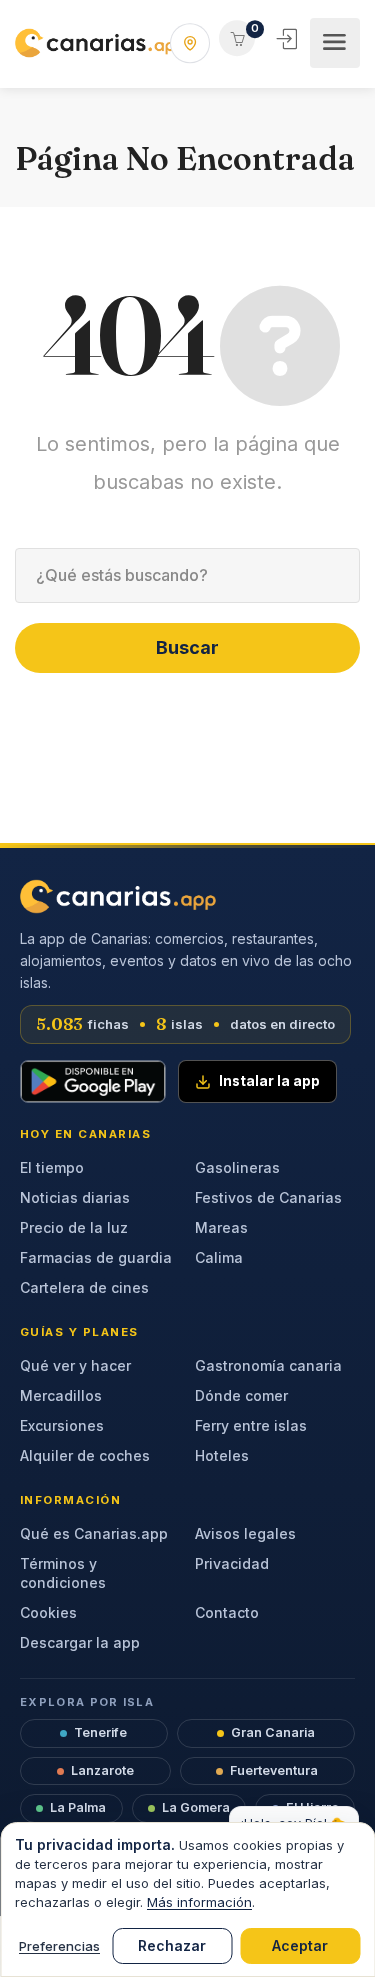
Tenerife (100, 1732)
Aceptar (300, 1945)
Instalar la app (269, 1081)
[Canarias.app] (100, 43)
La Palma (78, 1807)
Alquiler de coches (85, 1455)
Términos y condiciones (63, 1573)
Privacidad (232, 1563)
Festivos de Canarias (268, 1197)
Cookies (48, 1612)
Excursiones (62, 1425)
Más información (199, 1902)
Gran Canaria (273, 1732)
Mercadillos (61, 1395)
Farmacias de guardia (96, 1257)
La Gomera (196, 1807)
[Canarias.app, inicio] (118, 896)
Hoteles (222, 1455)
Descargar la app (80, 1642)
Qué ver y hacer (75, 1365)
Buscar (187, 647)
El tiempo (52, 1167)
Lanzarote (102, 1770)
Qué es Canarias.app (94, 1533)
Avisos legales (245, 1533)
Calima (219, 1257)
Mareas (221, 1227)
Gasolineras (237, 1167)
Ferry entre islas (251, 1425)
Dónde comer (241, 1395)
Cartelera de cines (84, 1287)
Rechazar (172, 1945)
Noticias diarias (75, 1197)
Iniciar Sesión (289, 39)
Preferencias (59, 1946)
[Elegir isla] (190, 43)
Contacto (227, 1612)
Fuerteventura (274, 1770)
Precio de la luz (74, 1227)
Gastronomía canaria (268, 1365)
